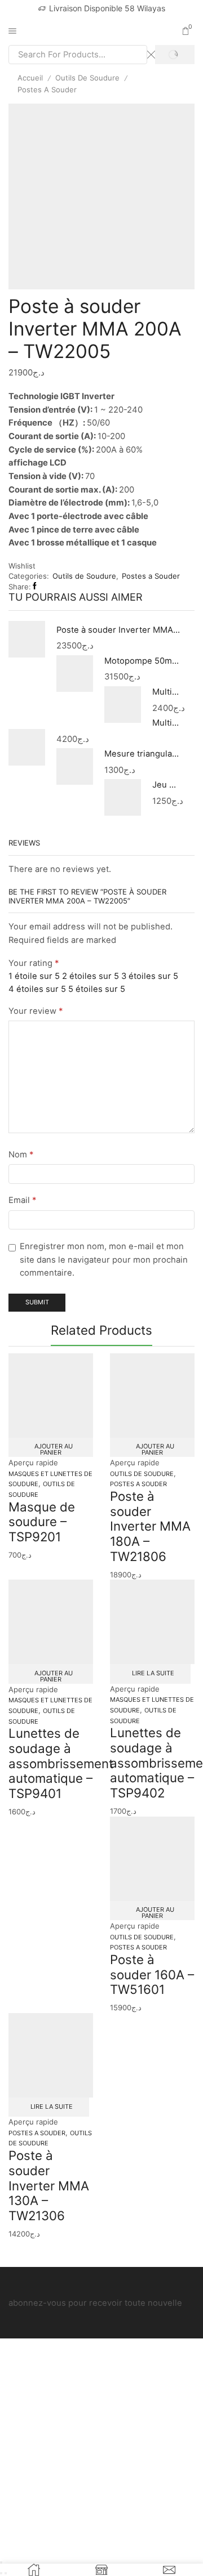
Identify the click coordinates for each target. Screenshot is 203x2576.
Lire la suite (153, 1673)
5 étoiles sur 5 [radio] (97, 989)
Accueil (30, 78)
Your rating (34, 963)
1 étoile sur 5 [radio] (34, 976)
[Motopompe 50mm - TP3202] (75, 673)
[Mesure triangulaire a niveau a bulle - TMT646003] (75, 767)
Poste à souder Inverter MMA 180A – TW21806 (150, 1526)
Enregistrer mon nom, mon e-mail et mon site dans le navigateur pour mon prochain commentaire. (104, 1260)
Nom (21, 1155)
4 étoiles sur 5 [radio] (37, 989)
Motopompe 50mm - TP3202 (142, 661)
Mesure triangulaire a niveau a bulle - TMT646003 (142, 754)
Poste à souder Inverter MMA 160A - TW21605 (118, 630)
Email (22, 1200)
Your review (36, 1011)
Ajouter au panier (54, 1449)
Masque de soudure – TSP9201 (42, 1522)
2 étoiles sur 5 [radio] (91, 976)
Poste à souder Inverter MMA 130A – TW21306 (49, 2185)
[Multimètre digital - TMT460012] (123, 705)
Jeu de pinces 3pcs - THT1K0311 (166, 785)
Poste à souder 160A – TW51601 (152, 1974)
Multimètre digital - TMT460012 (166, 692)
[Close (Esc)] (1, 2562)
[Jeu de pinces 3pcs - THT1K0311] (123, 796)
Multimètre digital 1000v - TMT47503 (166, 723)
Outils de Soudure (87, 78)
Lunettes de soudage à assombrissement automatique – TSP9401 (61, 1763)
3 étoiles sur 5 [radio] (150, 976)
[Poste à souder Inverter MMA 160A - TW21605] (27, 641)
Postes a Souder (47, 90)
